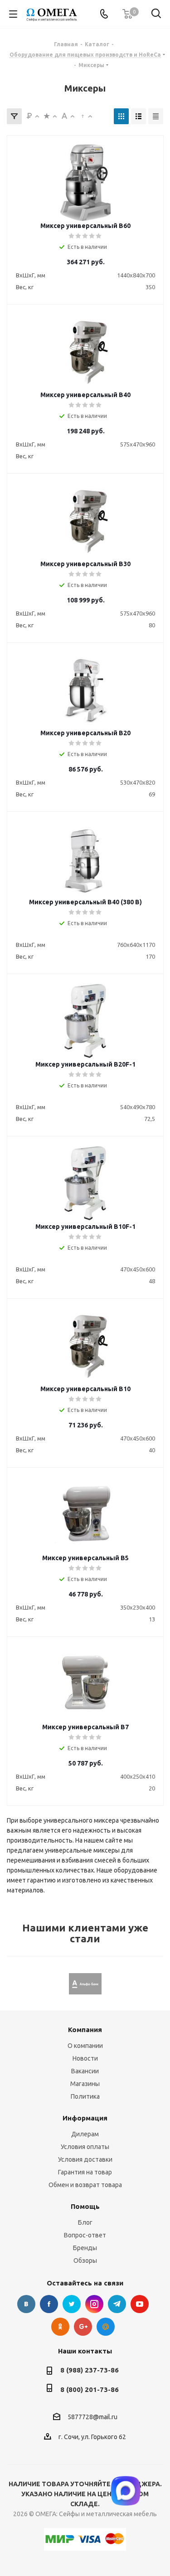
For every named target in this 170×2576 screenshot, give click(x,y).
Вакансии (85, 2071)
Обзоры (85, 2261)
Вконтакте (26, 2304)
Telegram (117, 2304)
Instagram (94, 2304)
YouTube (140, 2304)
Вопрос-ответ (85, 2235)
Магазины (85, 2084)
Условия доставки (85, 2159)
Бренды (85, 2248)
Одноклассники (60, 2327)
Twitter (72, 2304)
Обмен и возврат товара (85, 2185)
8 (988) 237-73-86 (90, 2370)
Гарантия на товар (85, 2172)
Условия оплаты (85, 2147)
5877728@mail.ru (92, 2417)
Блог (85, 2222)
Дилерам (85, 2134)
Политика (85, 2096)
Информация (85, 2118)
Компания (85, 2030)
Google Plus (83, 2327)
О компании (85, 2046)
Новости (85, 2058)
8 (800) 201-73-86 (90, 2389)
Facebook (49, 2304)
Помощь (85, 2206)
